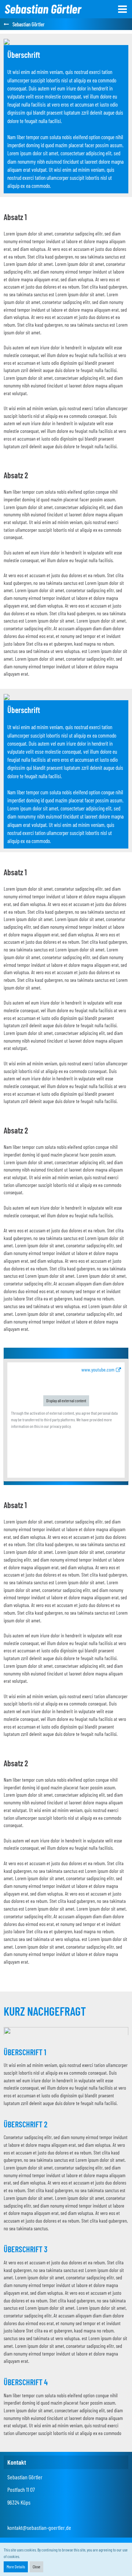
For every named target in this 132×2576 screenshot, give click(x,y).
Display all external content (66, 1400)
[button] (122, 9)
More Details (16, 2566)
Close (36, 2566)
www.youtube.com (98, 1369)
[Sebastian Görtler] (43, 9)
